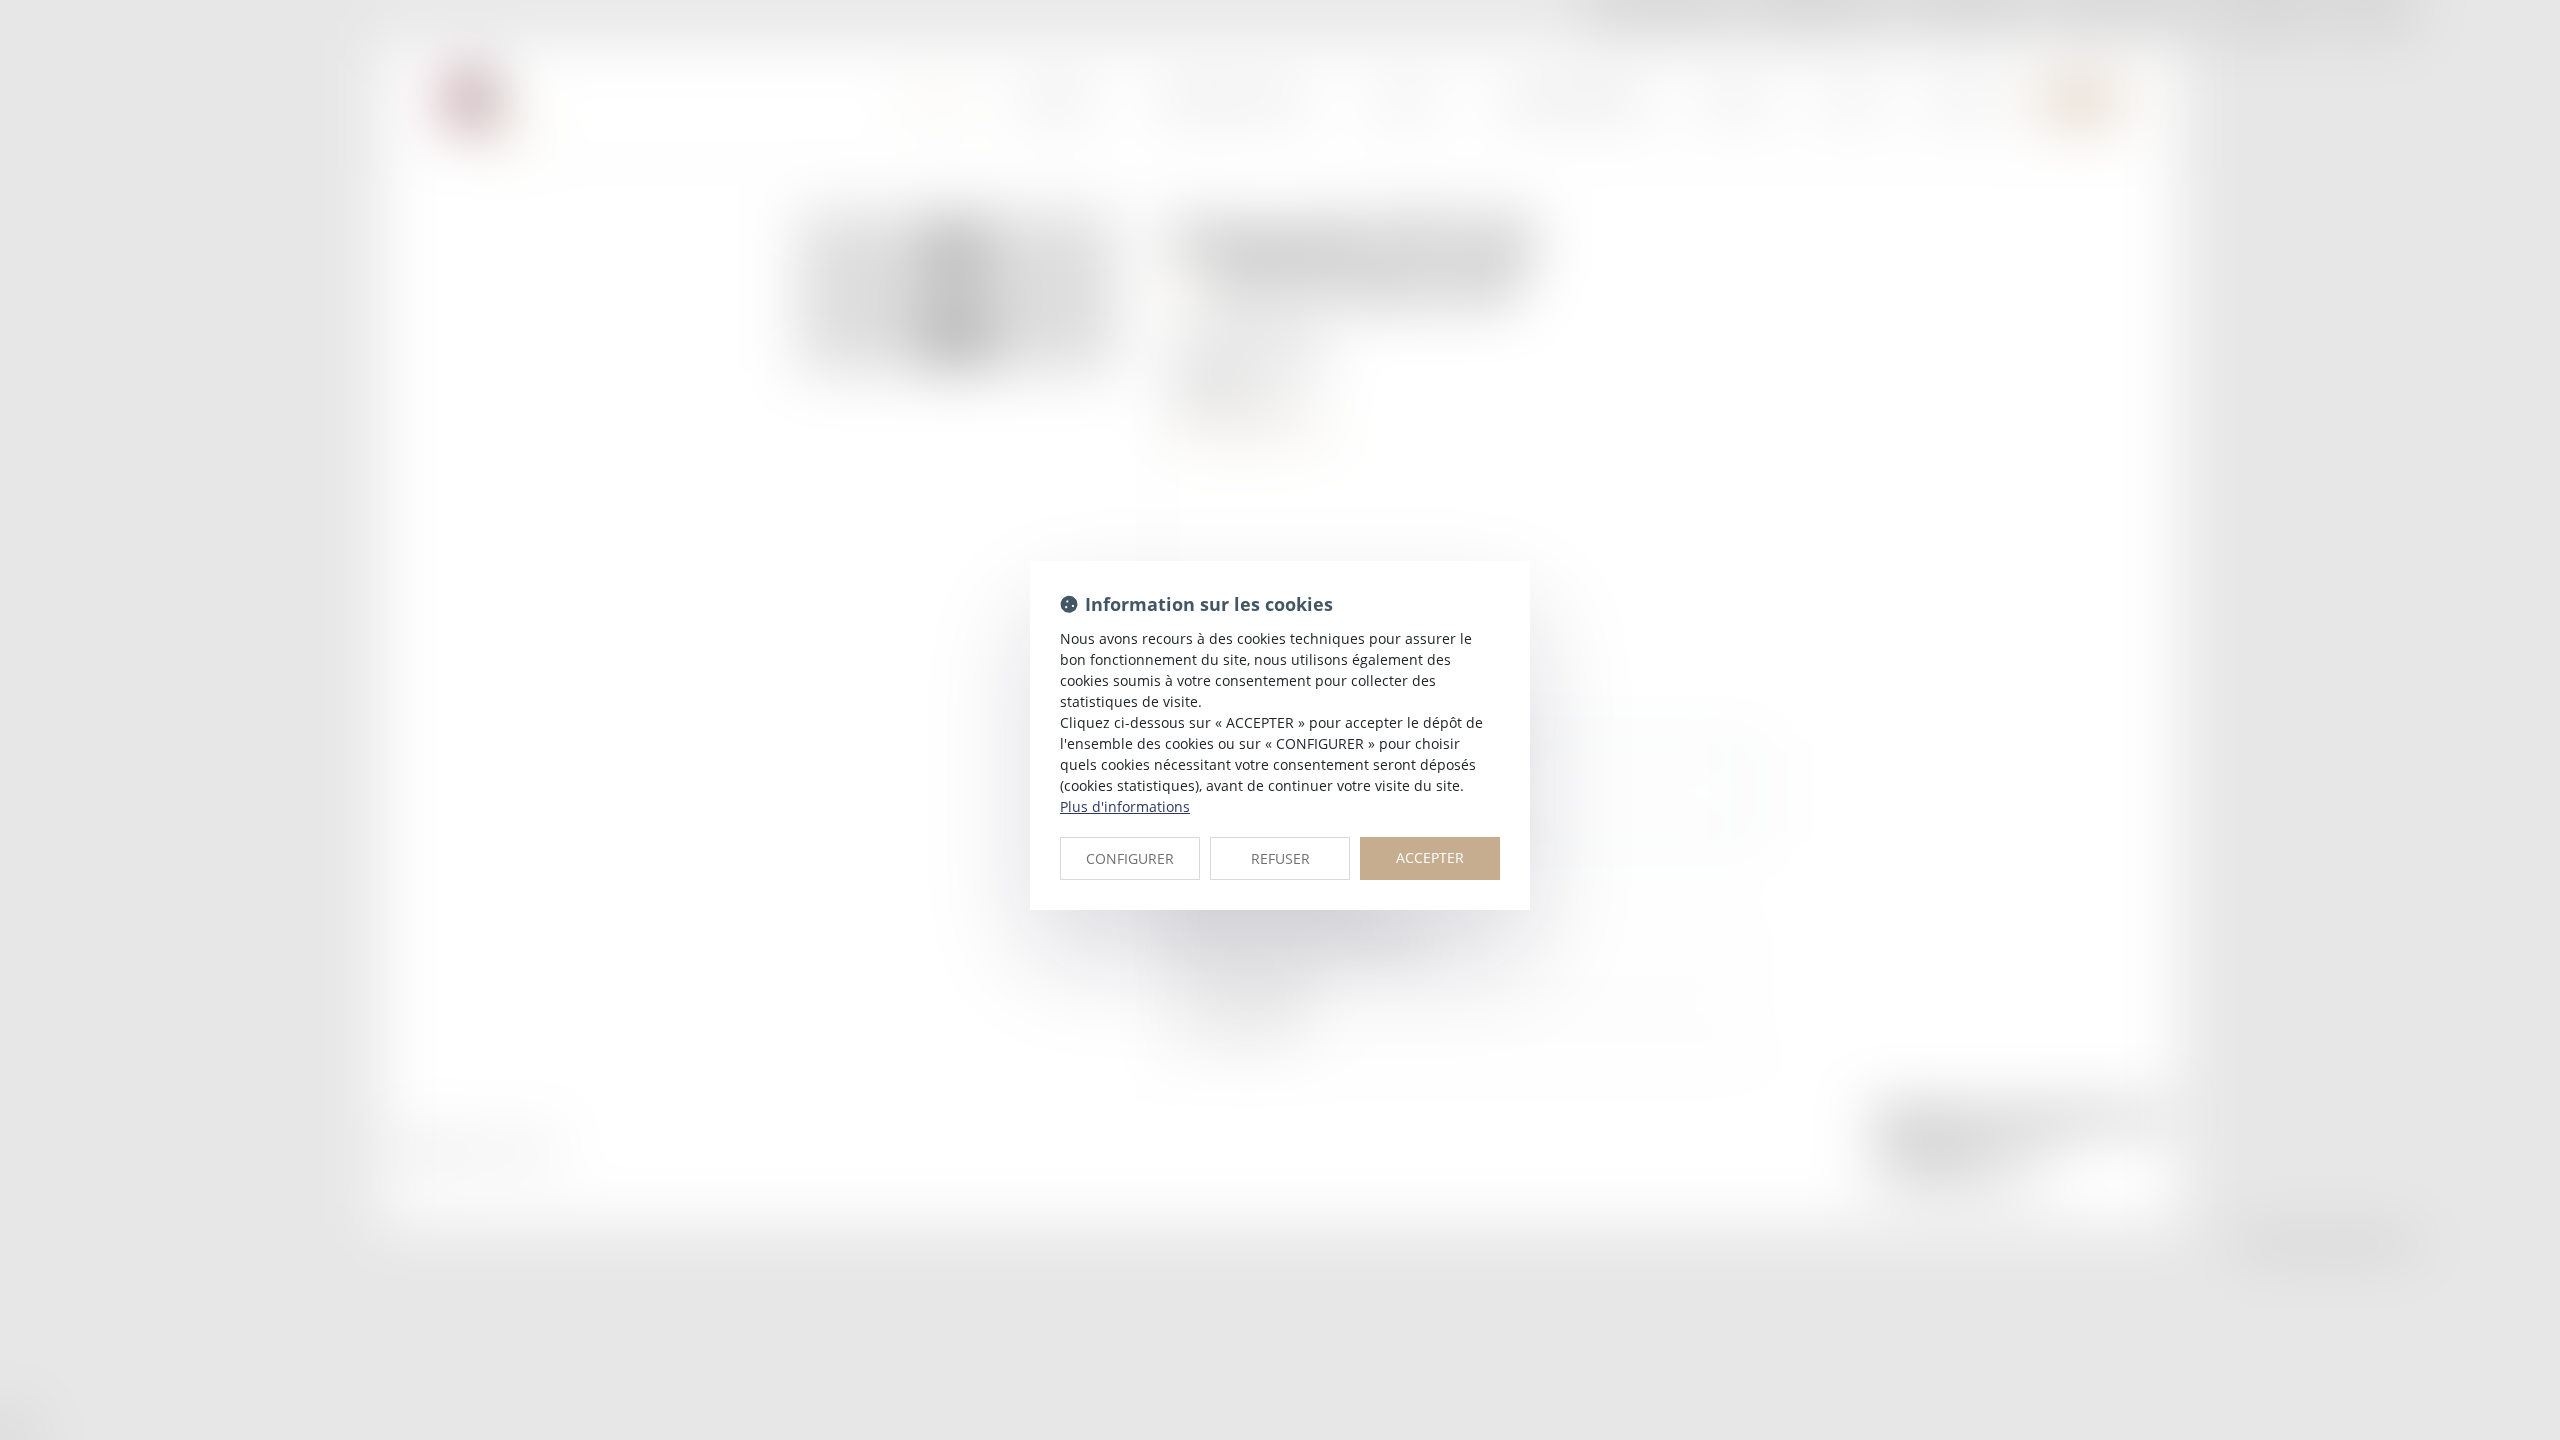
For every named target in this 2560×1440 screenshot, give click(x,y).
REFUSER (1280, 858)
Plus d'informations (1125, 806)
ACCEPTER (1430, 857)
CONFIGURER (1130, 858)
